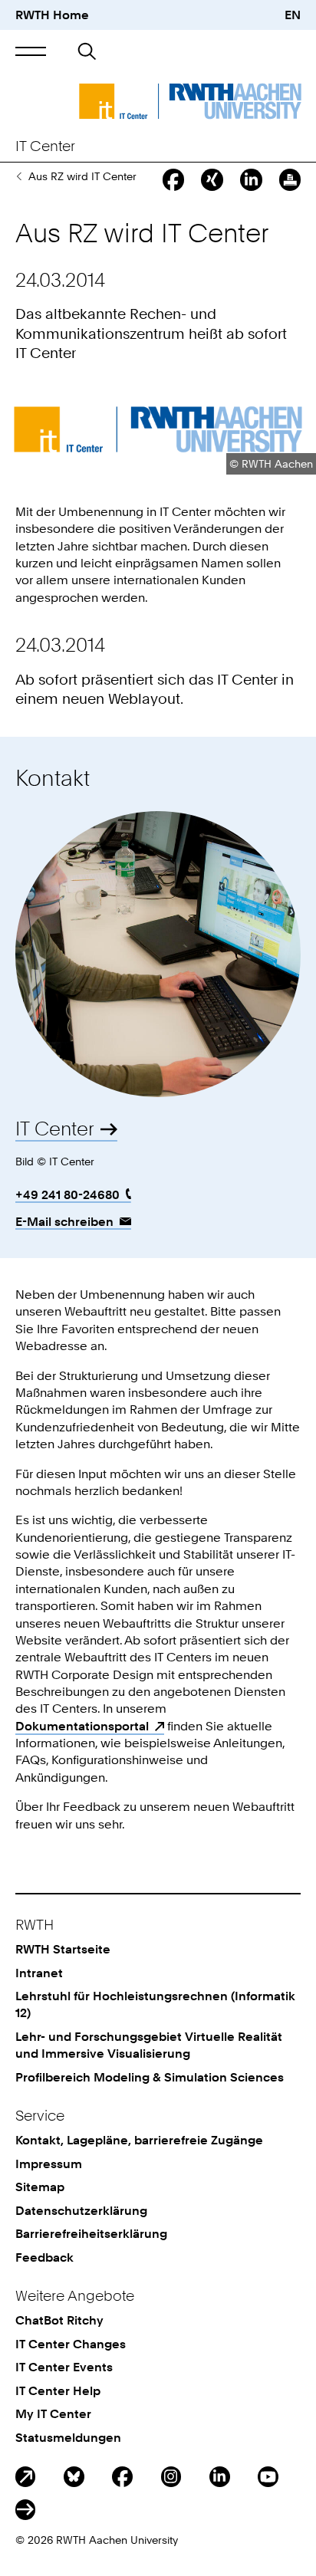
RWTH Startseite (63, 1949)
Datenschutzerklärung (81, 2210)
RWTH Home (52, 15)
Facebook (122, 2477)
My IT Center (53, 2413)
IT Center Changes (71, 2344)
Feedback (44, 2257)
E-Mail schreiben (64, 1221)
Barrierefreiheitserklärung (91, 2233)
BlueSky (74, 2477)
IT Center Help (58, 2390)
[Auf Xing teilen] (212, 179)
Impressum (49, 2164)
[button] (31, 52)
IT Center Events (64, 2367)
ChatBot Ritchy (59, 2320)
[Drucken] (290, 179)
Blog (26, 2477)
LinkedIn (220, 2477)
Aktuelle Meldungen (19, 176)
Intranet (39, 1973)
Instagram (171, 2477)
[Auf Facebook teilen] (173, 179)
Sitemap (40, 2187)
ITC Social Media (26, 2510)
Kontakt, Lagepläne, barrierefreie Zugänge (139, 2140)
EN (293, 15)
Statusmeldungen (68, 2437)
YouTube (268, 2477)
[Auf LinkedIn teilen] (251, 179)
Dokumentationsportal (82, 1726)
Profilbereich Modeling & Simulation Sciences (150, 2077)
